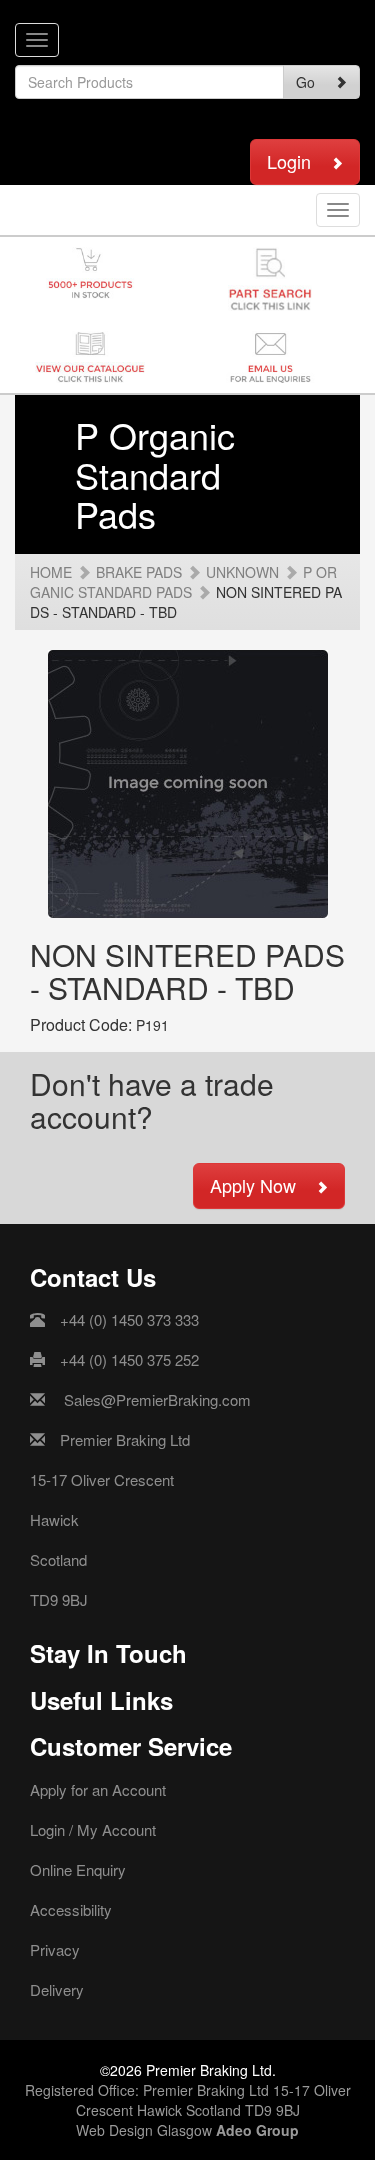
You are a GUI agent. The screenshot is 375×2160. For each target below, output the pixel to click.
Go (305, 82)
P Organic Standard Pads (183, 582)
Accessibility (71, 1909)
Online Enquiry (78, 1869)
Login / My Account (93, 1829)
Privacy (55, 1949)
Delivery (57, 1989)
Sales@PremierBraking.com (157, 1399)
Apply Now (253, 1185)
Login (289, 161)
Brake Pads (139, 572)
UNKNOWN (242, 572)
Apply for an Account (98, 1789)
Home (51, 572)
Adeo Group (257, 2130)
